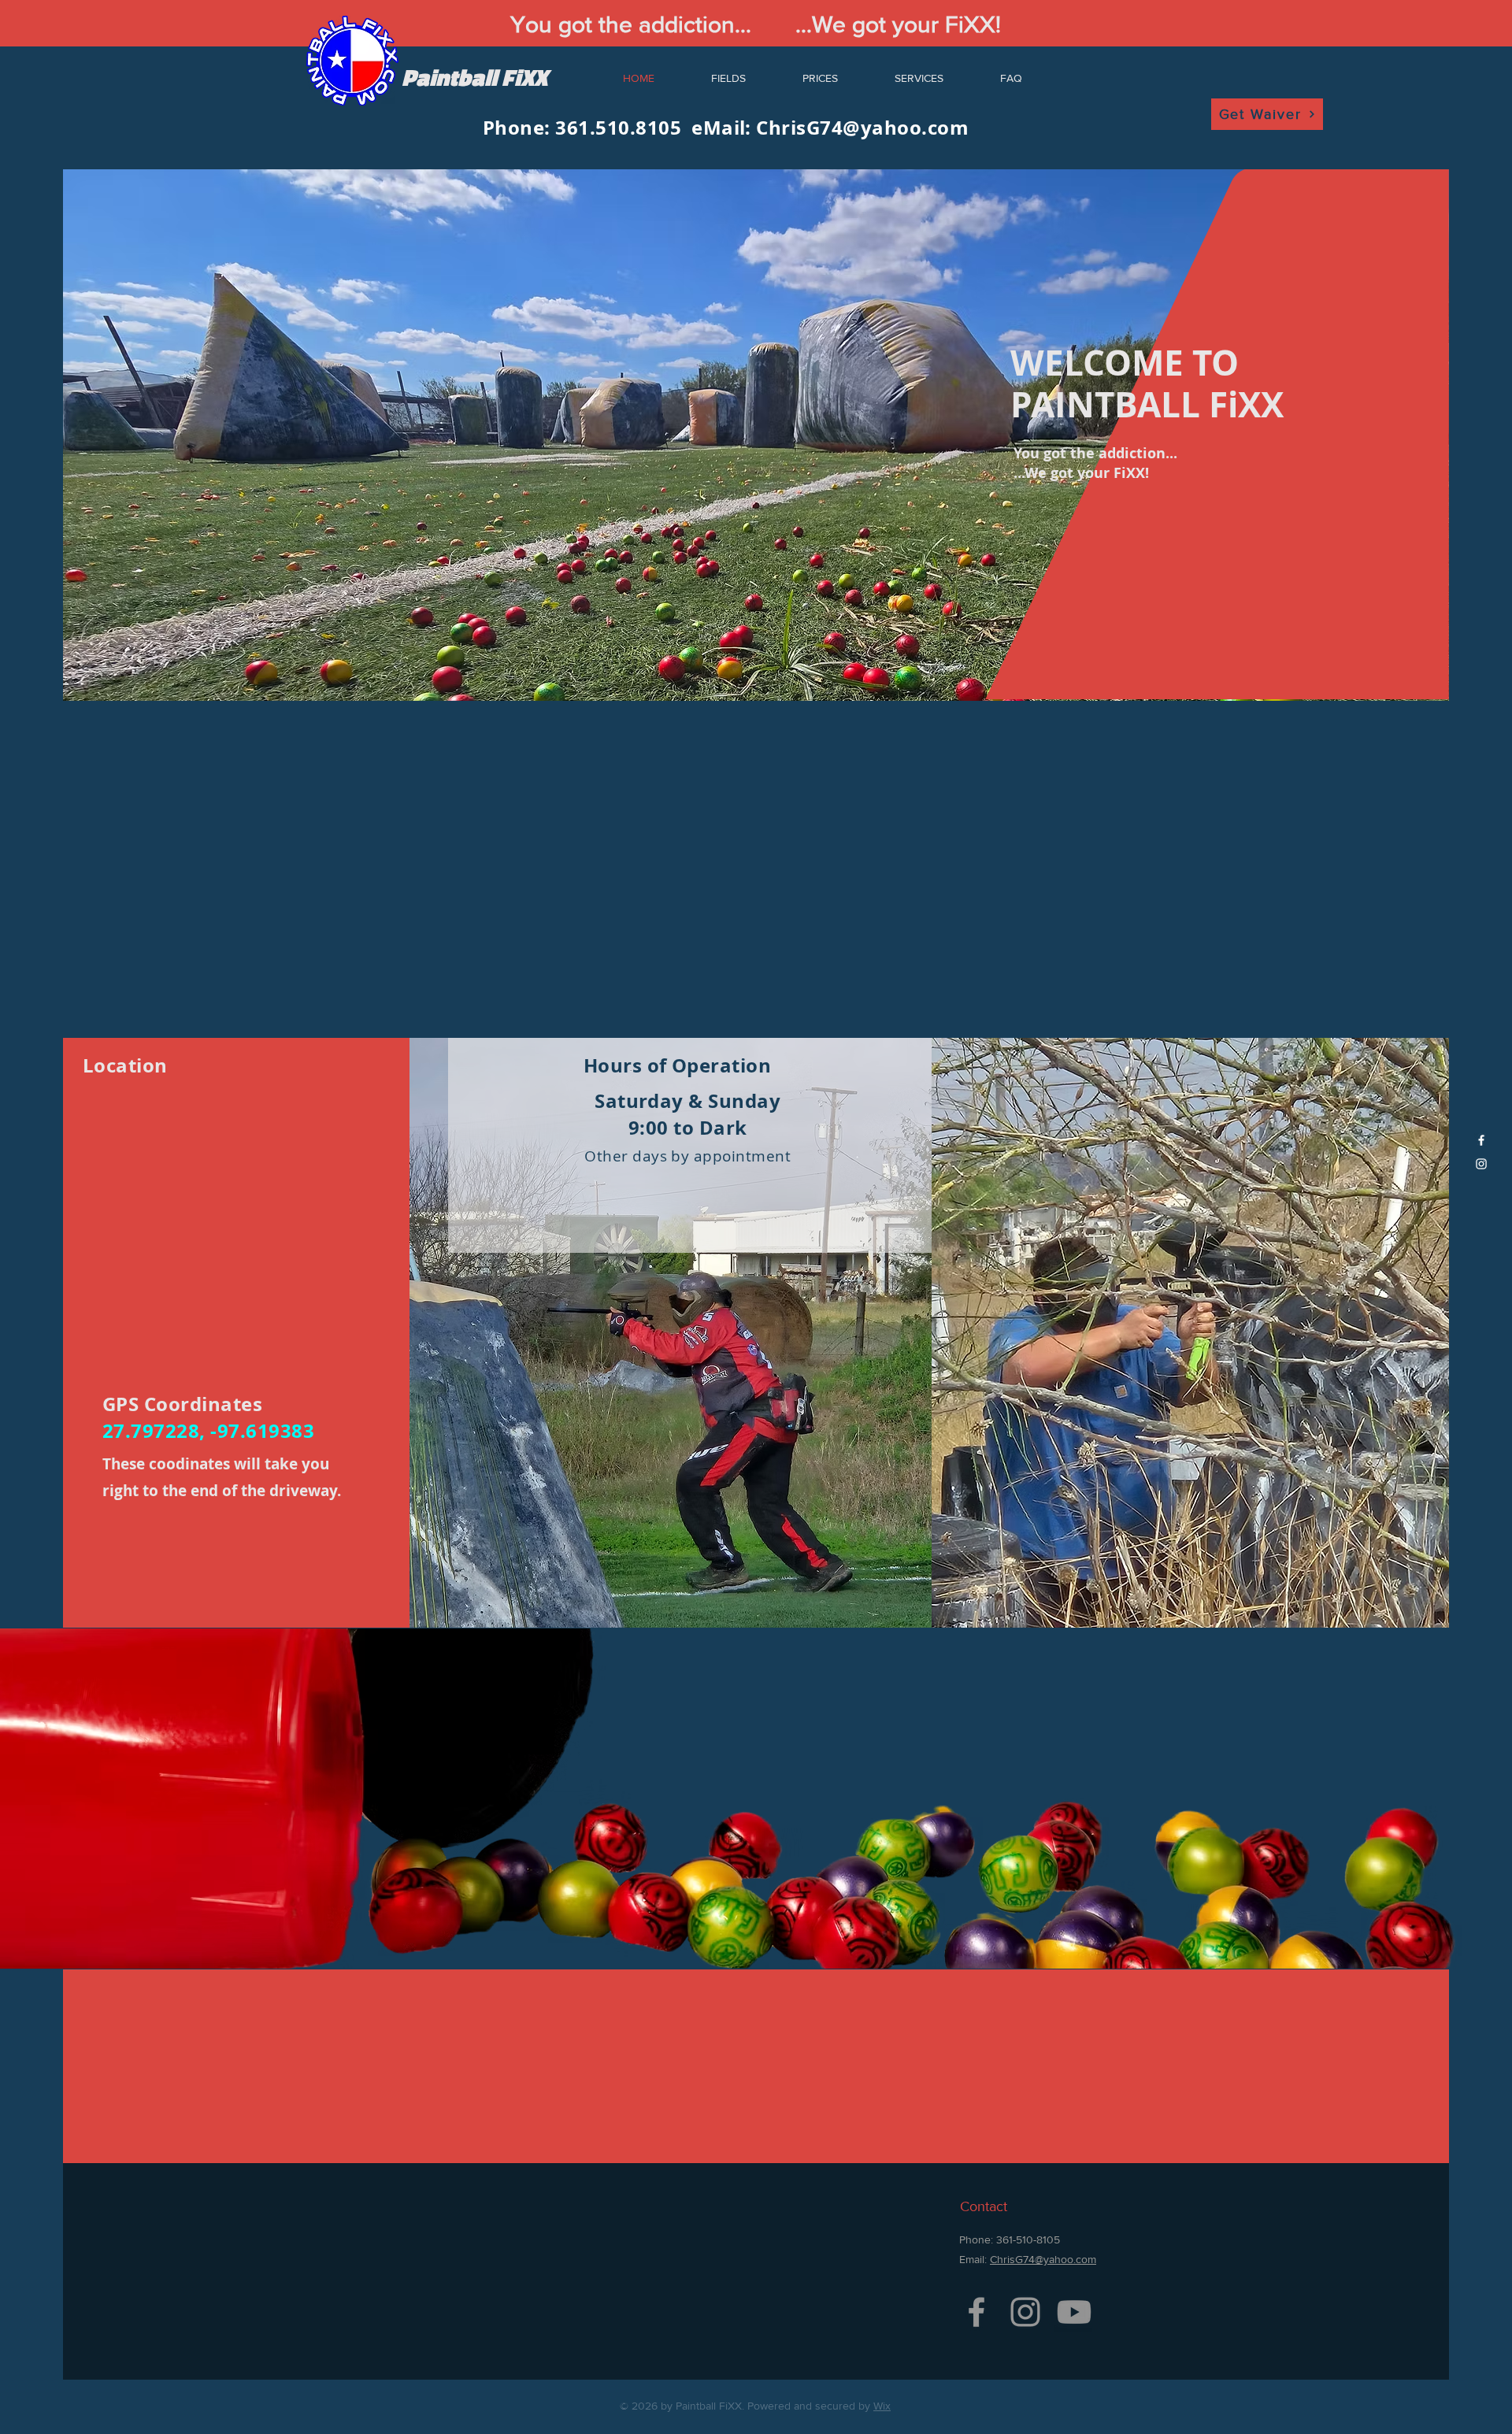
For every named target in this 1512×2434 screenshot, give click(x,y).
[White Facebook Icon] (1481, 1140)
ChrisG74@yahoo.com (862, 128)
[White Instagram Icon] (1481, 1164)
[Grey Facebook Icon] (976, 2312)
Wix (882, 2406)
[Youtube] (1074, 2312)
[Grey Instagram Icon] (1025, 2312)
